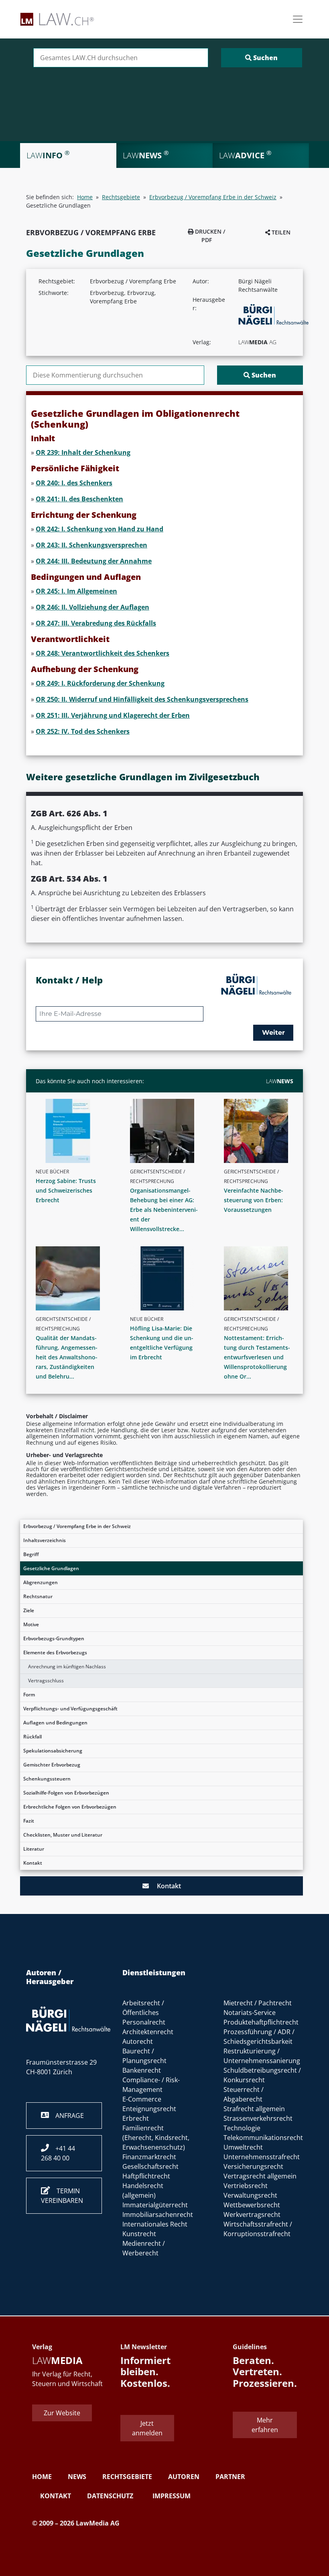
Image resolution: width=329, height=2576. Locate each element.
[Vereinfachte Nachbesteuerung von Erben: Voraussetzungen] (262, 1131)
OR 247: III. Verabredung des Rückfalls (96, 623)
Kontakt (33, 1863)
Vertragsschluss (46, 1681)
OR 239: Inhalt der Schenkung (83, 452)
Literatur (34, 1849)
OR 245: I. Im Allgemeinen (76, 591)
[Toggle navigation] (298, 19)
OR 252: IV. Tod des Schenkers (83, 731)
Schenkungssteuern (47, 1779)
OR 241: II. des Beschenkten (79, 499)
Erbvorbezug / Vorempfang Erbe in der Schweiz (77, 1526)
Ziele (29, 1610)
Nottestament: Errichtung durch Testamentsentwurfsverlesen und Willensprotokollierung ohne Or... (257, 1357)
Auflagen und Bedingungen (55, 1723)
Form (29, 1695)
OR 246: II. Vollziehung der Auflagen (92, 607)
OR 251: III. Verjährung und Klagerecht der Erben (113, 715)
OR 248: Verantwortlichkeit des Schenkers (103, 653)
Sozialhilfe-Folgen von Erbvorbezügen (66, 1793)
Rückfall (32, 1737)
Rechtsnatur (38, 1596)
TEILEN (280, 232)
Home (85, 197)
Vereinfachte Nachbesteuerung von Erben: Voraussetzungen (254, 1200)
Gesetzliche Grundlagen (51, 1568)
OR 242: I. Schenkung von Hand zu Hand (100, 529)
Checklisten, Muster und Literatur (63, 1835)
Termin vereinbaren (62, 2196)
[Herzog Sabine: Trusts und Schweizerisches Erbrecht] (74, 1131)
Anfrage (66, 2116)
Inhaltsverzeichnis (45, 1540)
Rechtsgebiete (121, 197)
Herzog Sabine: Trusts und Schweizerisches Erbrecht (66, 1190)
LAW (280, 1081)
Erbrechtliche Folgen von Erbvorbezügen (70, 1807)
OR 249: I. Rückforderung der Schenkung (100, 683)
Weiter (273, 1033)
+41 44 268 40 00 (58, 2153)
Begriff (31, 1554)
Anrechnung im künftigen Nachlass (67, 1667)
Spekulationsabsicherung (53, 1751)
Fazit (29, 1821)
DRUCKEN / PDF (209, 236)
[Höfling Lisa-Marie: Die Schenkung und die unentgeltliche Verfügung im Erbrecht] (168, 1278)
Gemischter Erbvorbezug (52, 1765)
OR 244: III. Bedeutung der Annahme (94, 561)
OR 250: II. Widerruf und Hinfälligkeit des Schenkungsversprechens (142, 699)
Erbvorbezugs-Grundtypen (54, 1638)
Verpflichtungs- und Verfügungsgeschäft (70, 1709)
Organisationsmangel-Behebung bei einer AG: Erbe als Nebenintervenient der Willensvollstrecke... (164, 1210)
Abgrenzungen (41, 1582)
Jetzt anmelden (147, 2428)
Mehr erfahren (265, 2425)
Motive (31, 1624)
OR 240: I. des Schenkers (74, 483)
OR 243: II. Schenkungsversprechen (91, 545)
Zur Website (62, 2413)
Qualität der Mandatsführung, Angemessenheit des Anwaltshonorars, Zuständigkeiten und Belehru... (67, 1357)
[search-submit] (262, 58)
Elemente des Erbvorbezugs (55, 1652)
